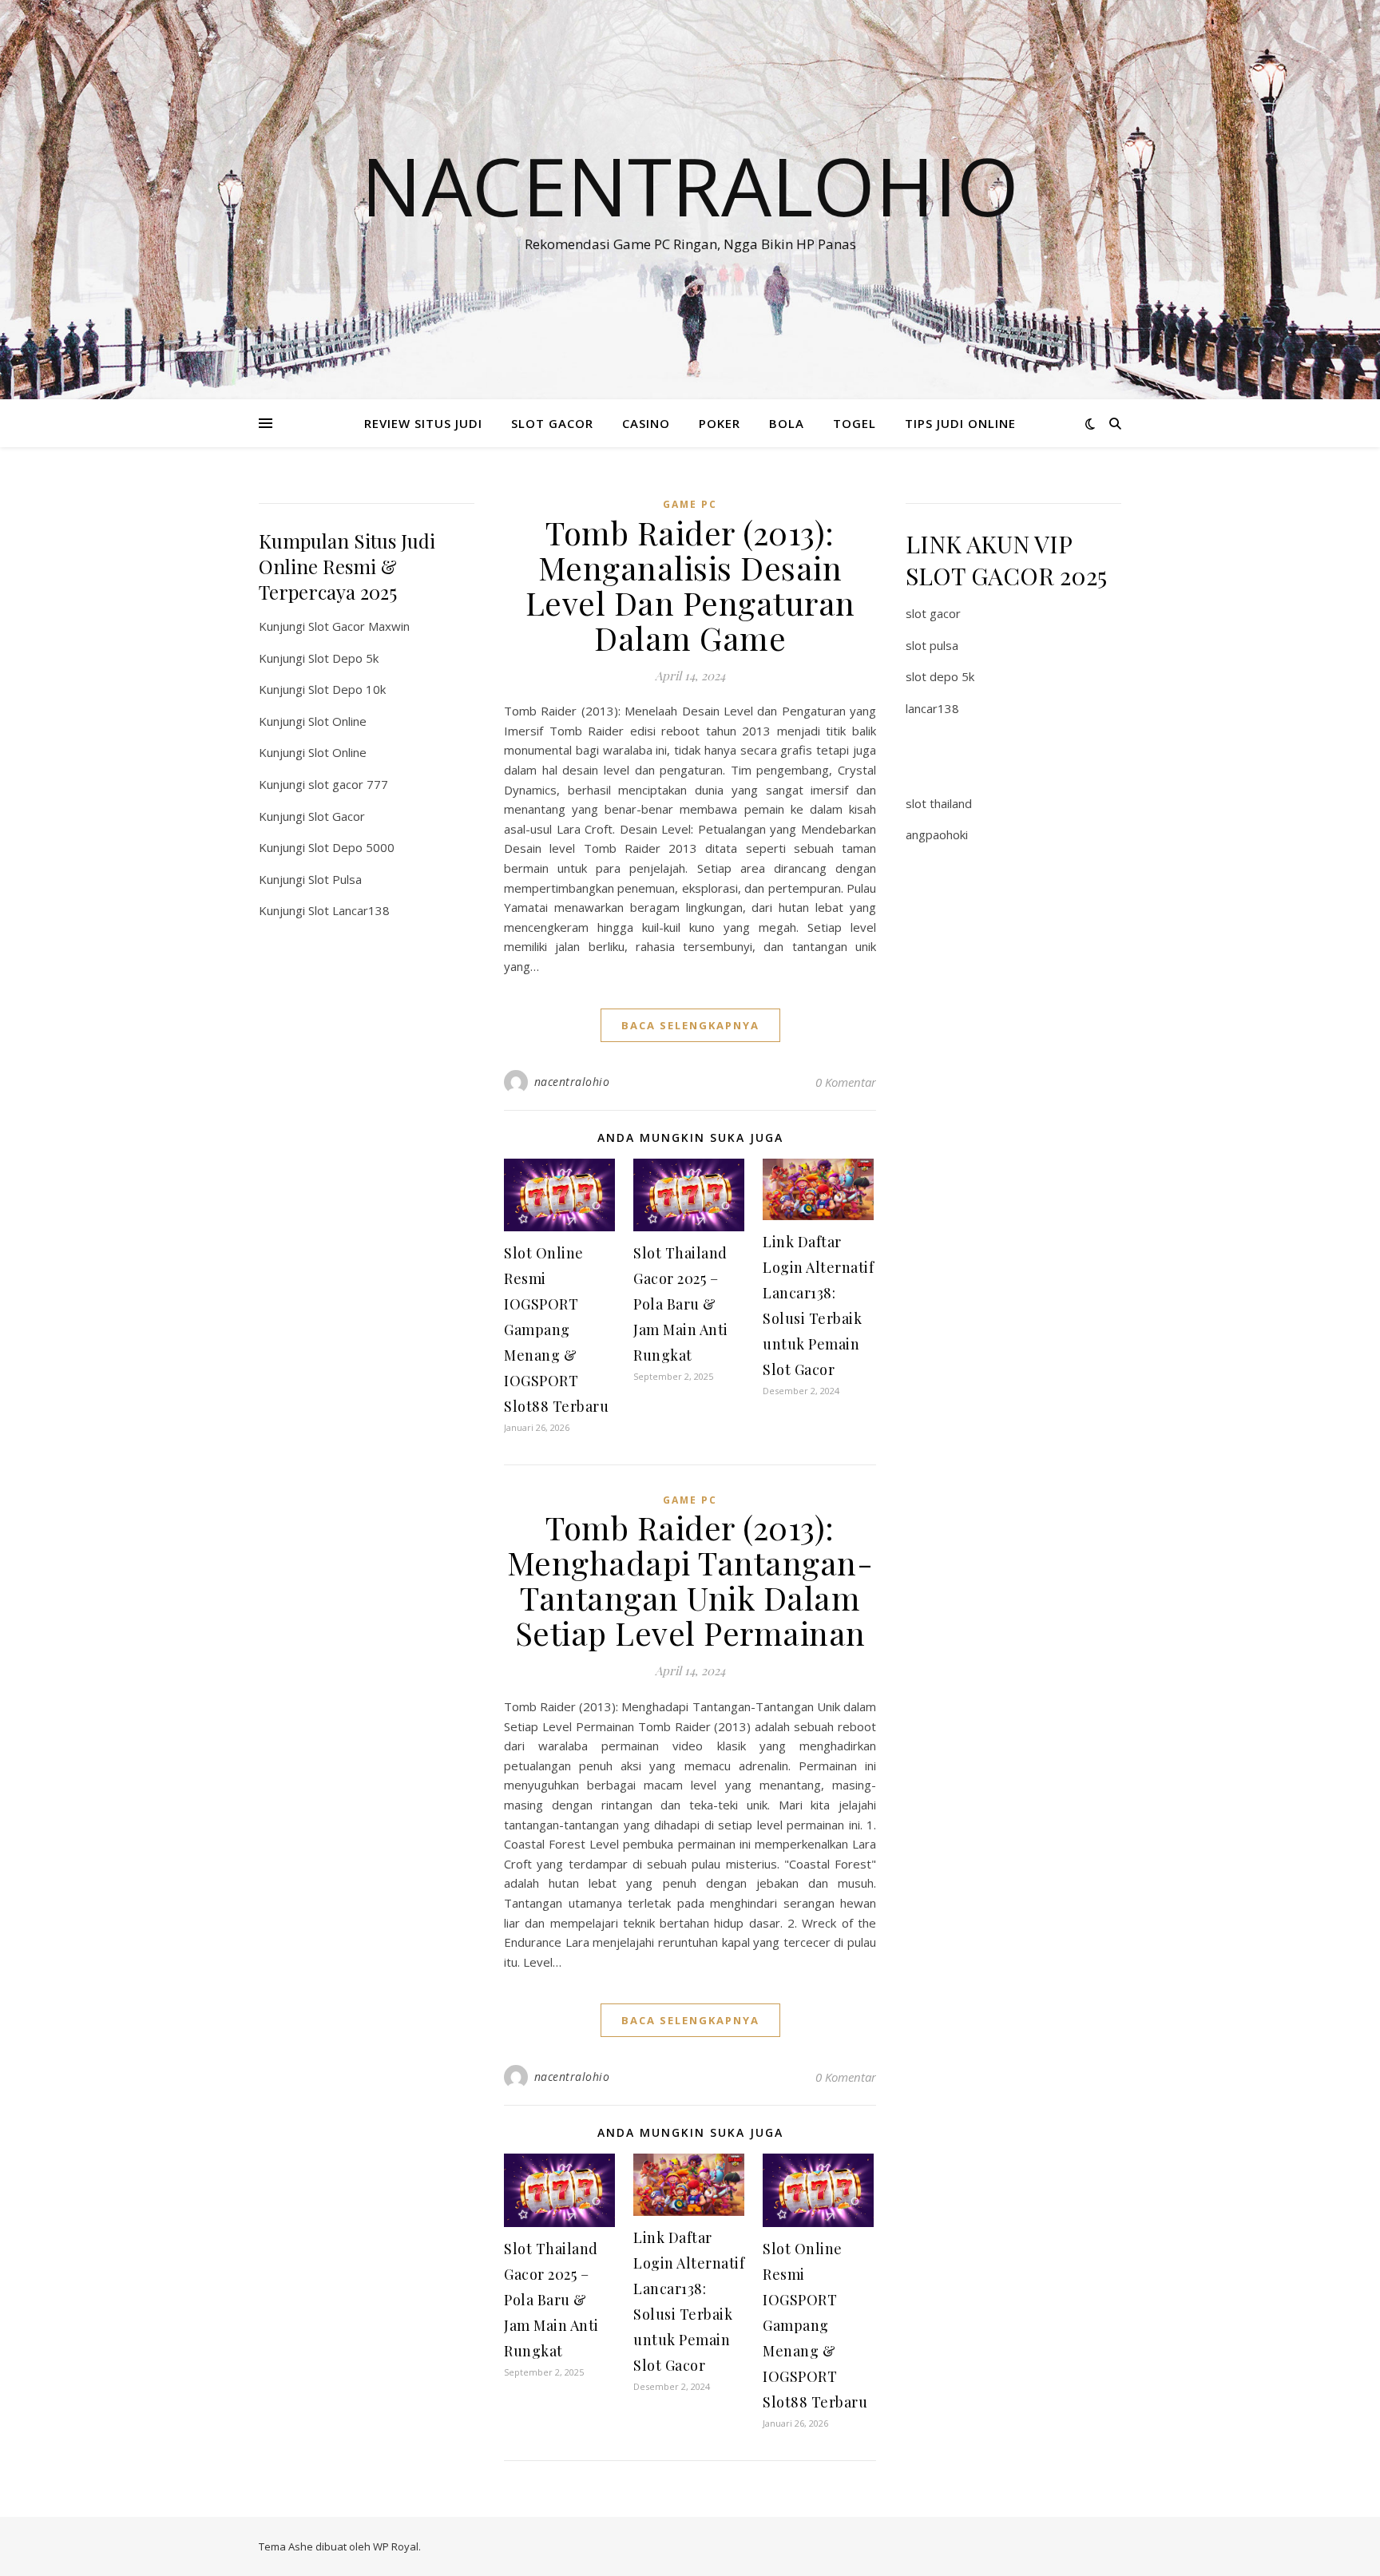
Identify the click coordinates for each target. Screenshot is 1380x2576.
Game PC (690, 504)
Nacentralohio (690, 185)
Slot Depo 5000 (351, 847)
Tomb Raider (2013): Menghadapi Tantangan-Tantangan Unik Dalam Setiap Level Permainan (690, 1580)
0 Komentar (846, 1082)
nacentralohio (572, 1082)
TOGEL (855, 423)
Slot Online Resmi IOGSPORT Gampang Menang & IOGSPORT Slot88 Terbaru (556, 1330)
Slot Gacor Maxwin (359, 626)
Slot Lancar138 (349, 910)
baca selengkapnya (690, 1025)
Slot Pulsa (335, 879)
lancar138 (932, 708)
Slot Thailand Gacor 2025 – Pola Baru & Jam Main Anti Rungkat (681, 1304)
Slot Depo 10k (347, 689)
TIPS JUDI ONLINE (960, 423)
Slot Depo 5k (343, 658)
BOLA (787, 423)
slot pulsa (932, 645)
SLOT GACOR (552, 423)
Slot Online (337, 721)
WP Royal (396, 2546)
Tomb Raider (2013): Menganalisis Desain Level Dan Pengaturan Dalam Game (690, 585)
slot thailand (939, 803)
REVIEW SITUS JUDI (423, 423)
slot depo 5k (940, 676)
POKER (720, 423)
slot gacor (933, 613)
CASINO (646, 423)
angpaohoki (937, 834)
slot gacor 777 (348, 784)
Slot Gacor (337, 816)
